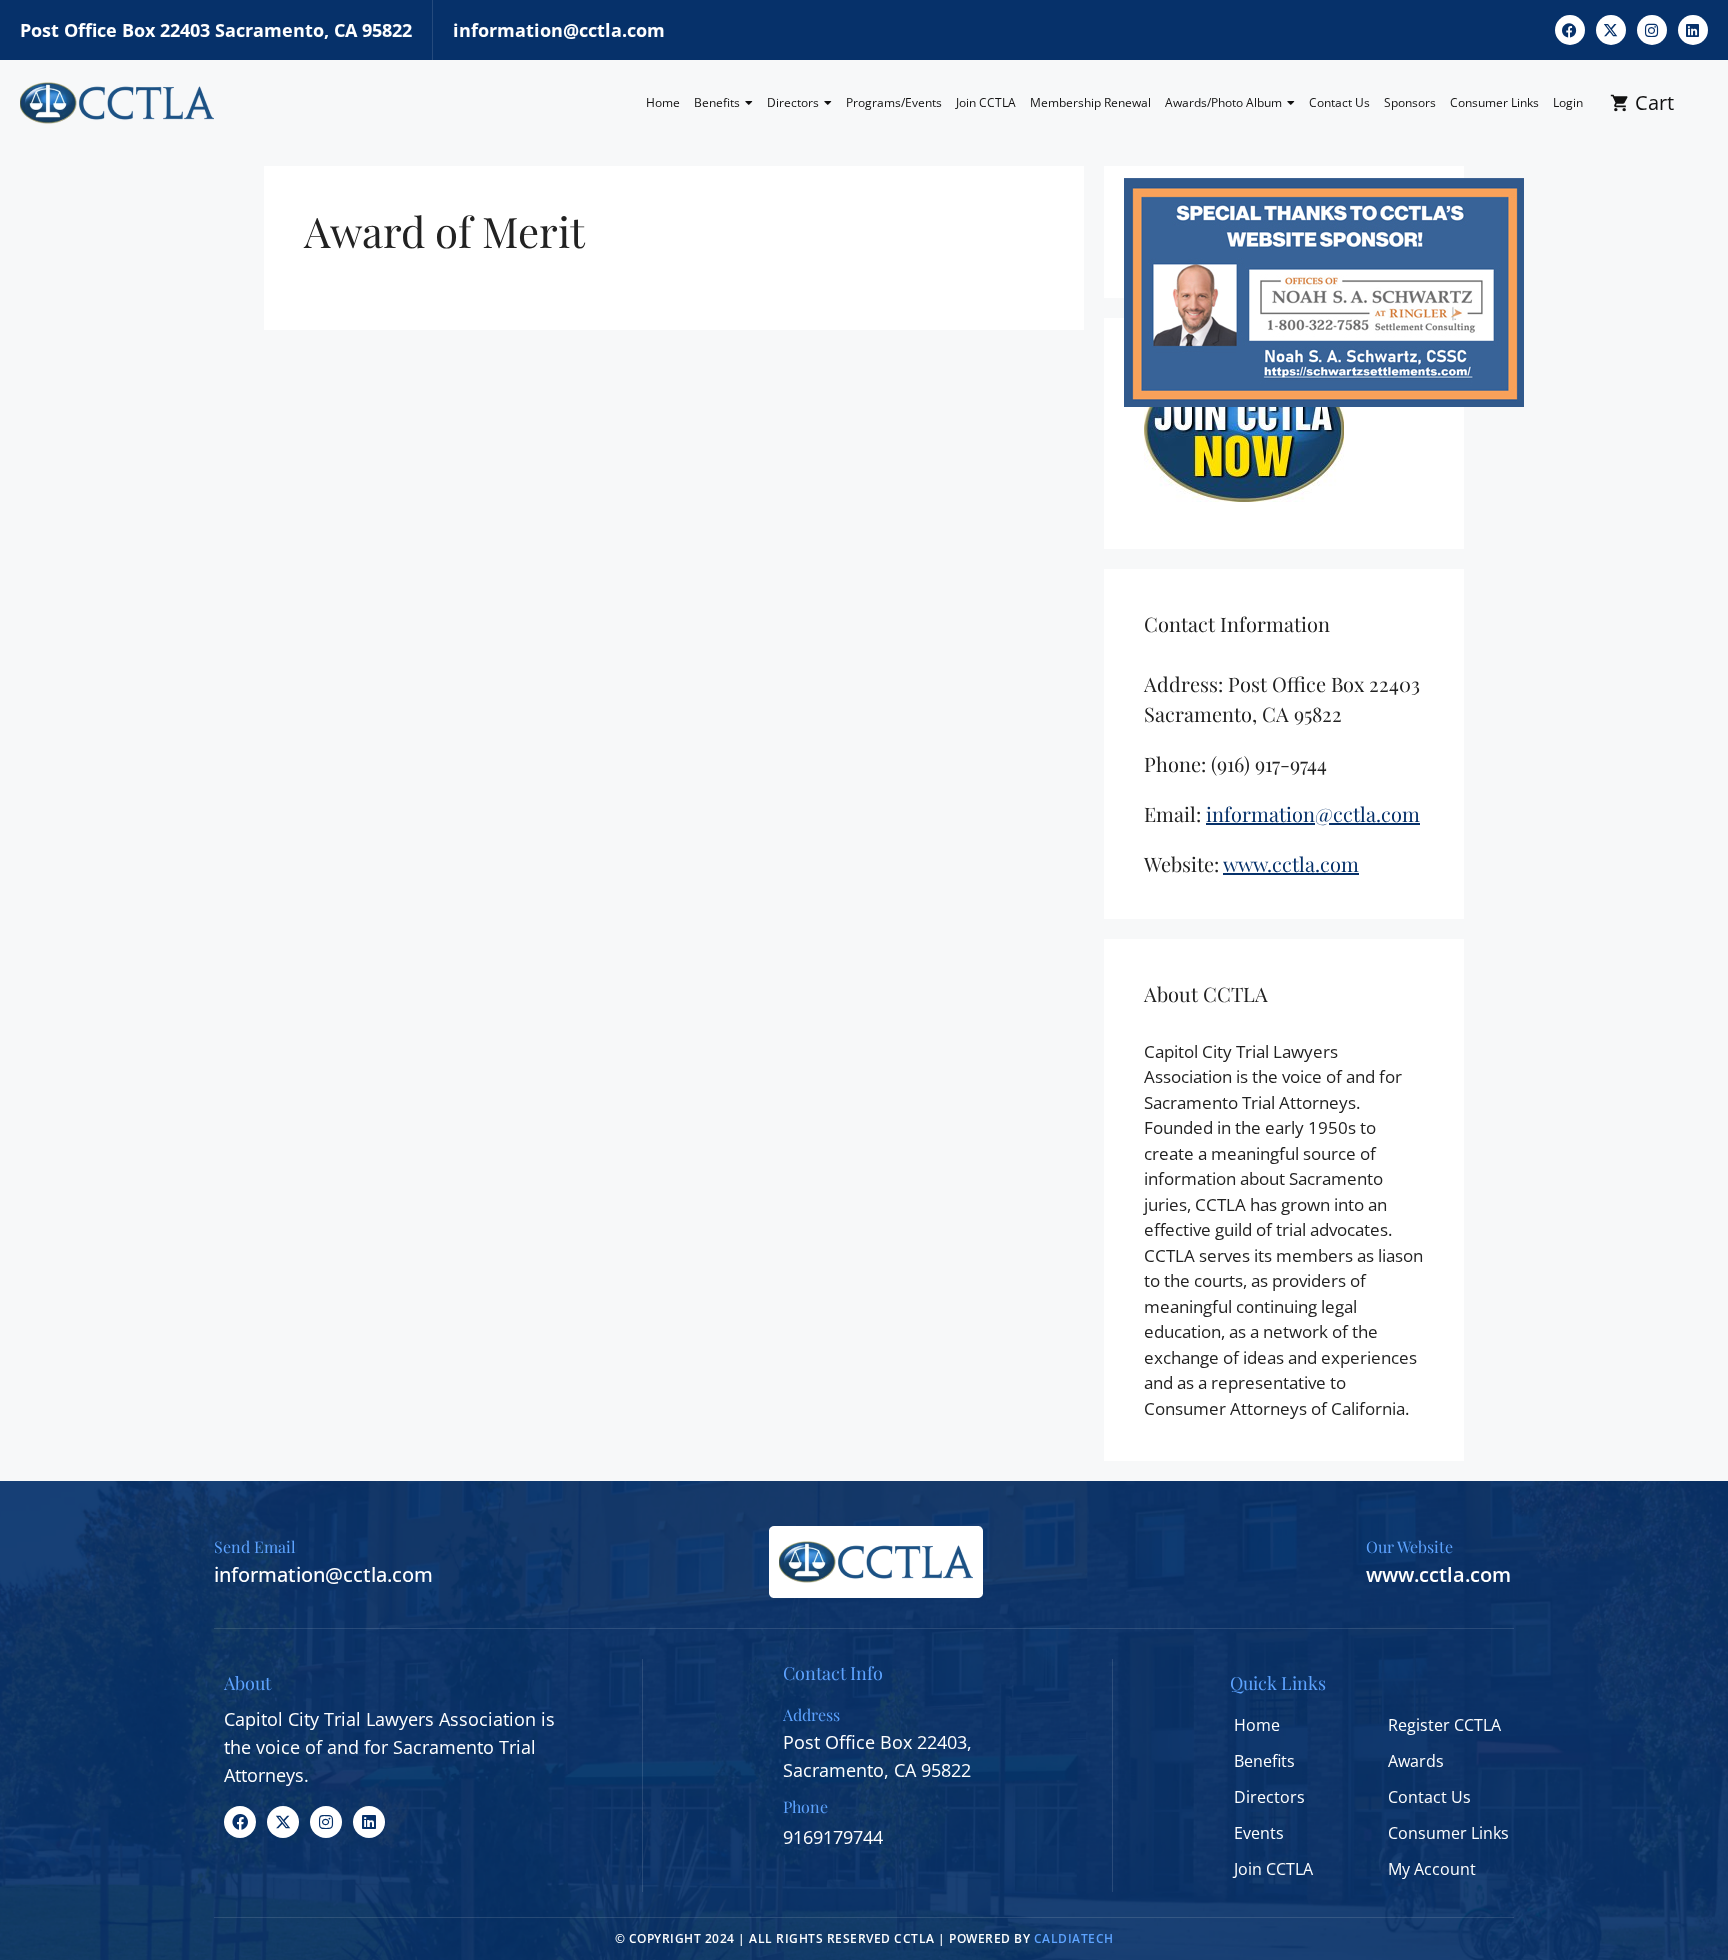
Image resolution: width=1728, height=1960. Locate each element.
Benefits (717, 102)
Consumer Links (1494, 102)
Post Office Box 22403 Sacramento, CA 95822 (216, 30)
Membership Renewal (1090, 102)
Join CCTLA (986, 102)
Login (1568, 102)
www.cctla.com (1438, 1574)
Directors (793, 102)
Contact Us (1339, 102)
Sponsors (1410, 102)
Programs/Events (894, 102)
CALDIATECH (1074, 1938)
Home (663, 102)
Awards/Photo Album (1223, 102)
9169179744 (833, 1837)
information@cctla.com (559, 30)
